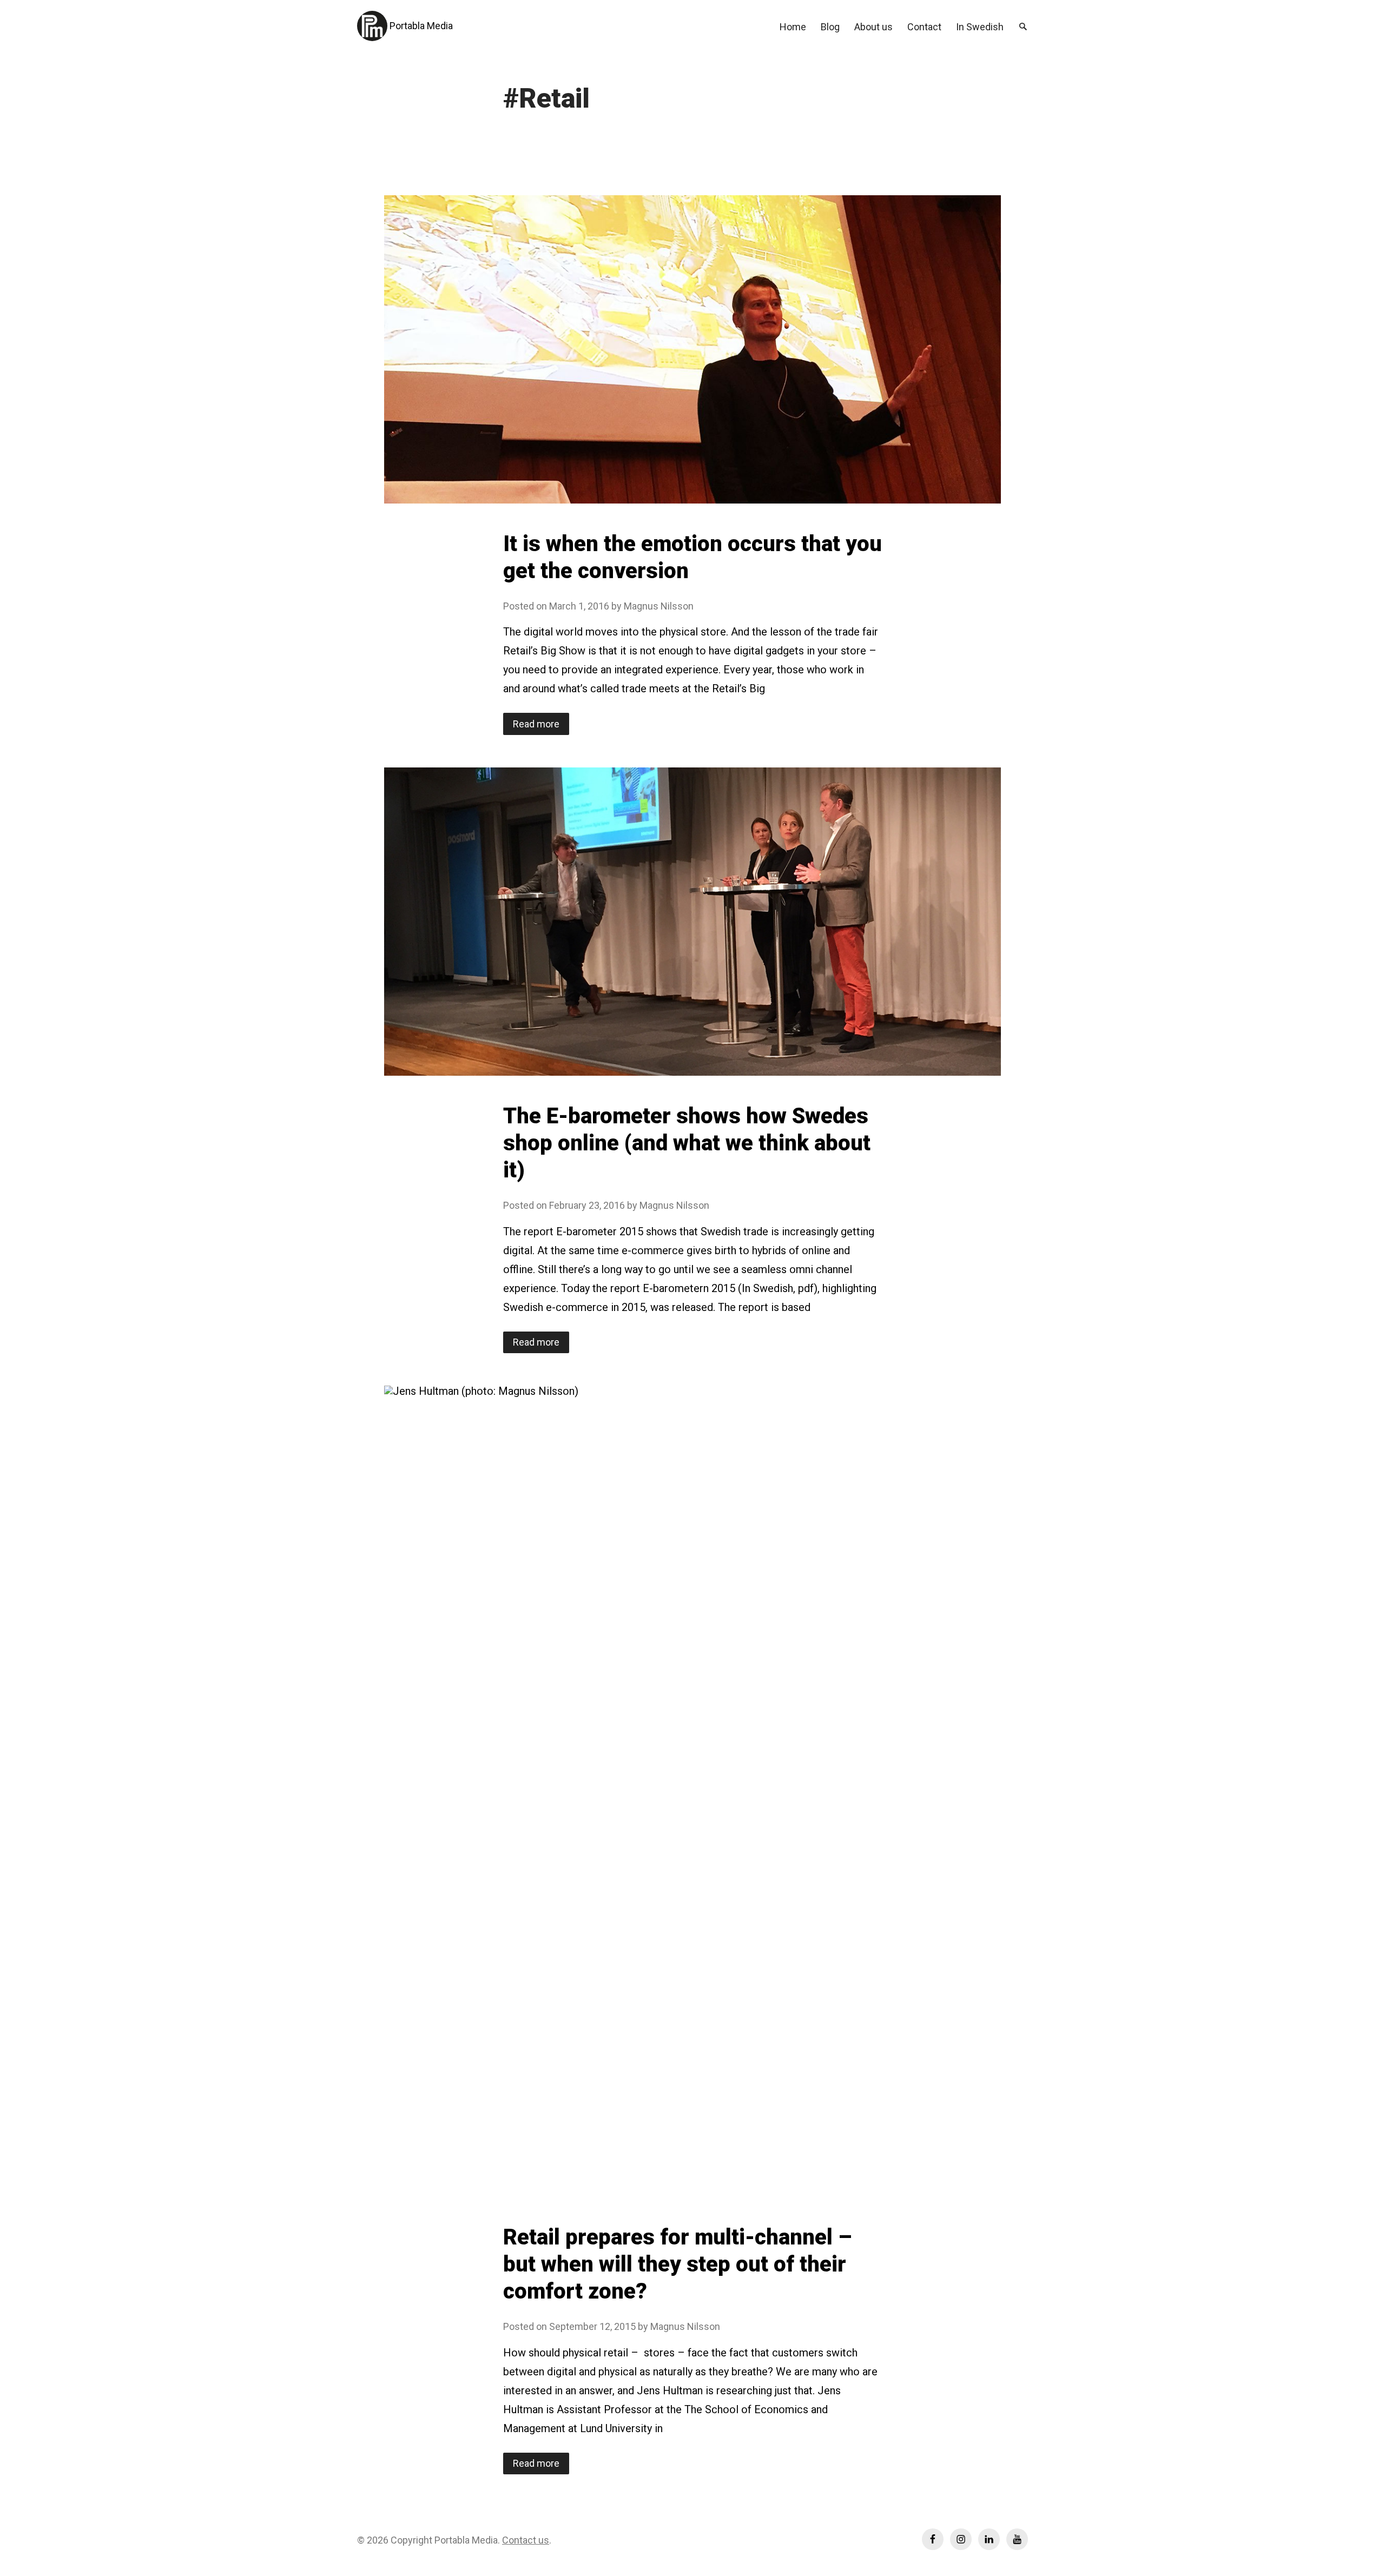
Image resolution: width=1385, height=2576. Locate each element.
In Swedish (980, 27)
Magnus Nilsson (659, 606)
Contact (924, 27)
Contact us (526, 2540)
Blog (830, 27)
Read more (541, 726)
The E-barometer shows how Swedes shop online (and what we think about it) (687, 1143)
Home (793, 27)
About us (873, 27)
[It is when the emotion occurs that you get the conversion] (692, 349)
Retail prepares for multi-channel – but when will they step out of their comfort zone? (677, 2264)
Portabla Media (421, 26)
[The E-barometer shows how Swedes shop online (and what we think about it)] (692, 922)
